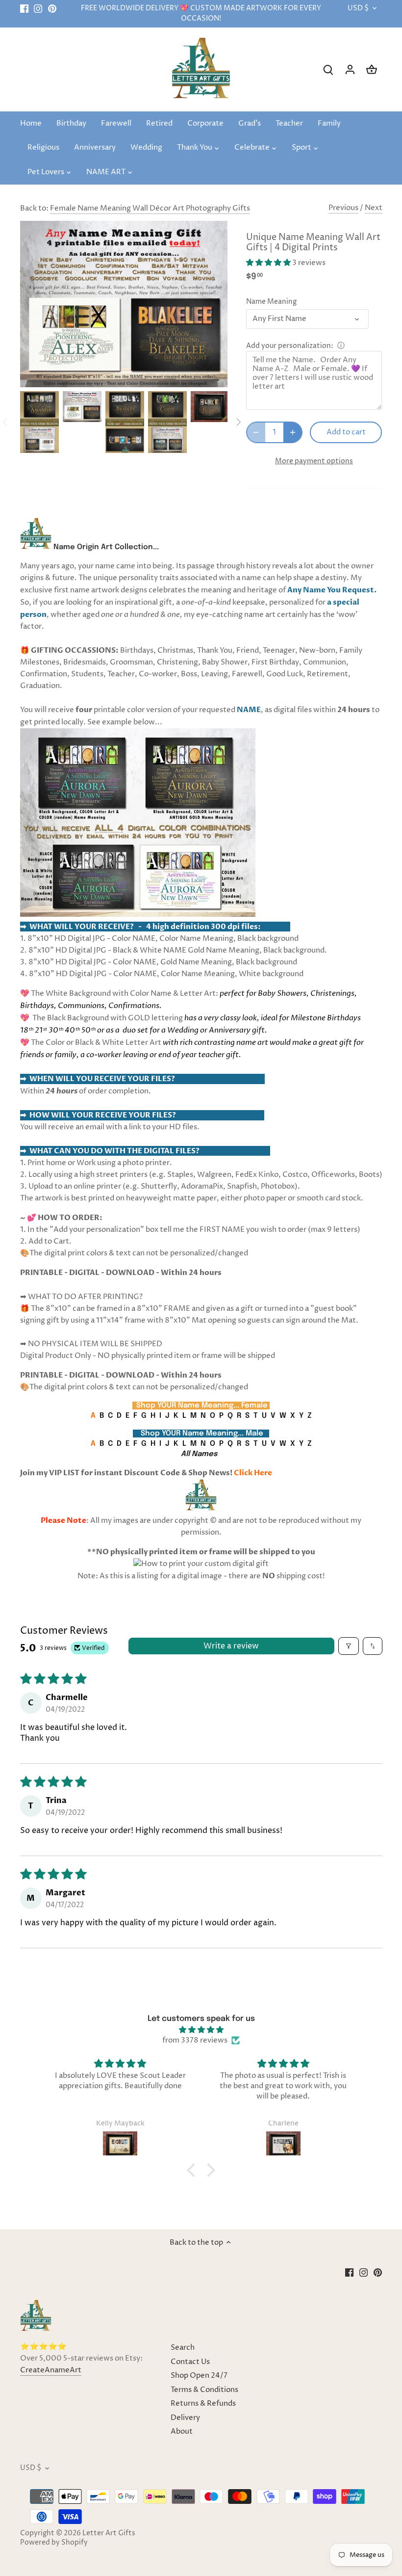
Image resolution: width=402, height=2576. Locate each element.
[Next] (238, 422)
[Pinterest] (52, 9)
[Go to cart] (372, 69)
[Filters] (349, 1646)
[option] (39, 422)
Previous (343, 208)
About (182, 2431)
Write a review (231, 1646)
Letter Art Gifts (109, 2533)
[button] (269, 263)
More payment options (314, 461)
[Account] (350, 69)
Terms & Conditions (204, 2390)
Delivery (185, 2418)
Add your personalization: (290, 346)
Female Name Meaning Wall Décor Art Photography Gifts (150, 208)
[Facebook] (24, 9)
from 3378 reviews (195, 2040)
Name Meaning (271, 302)
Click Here (253, 1473)
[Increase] (293, 432)
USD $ (358, 9)
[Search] (328, 69)
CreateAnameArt (51, 2370)
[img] (201, 2030)
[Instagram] (38, 9)
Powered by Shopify (54, 2543)
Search (183, 2348)
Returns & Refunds (203, 2403)
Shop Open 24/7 (199, 2376)
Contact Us (190, 2362)
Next (374, 208)
